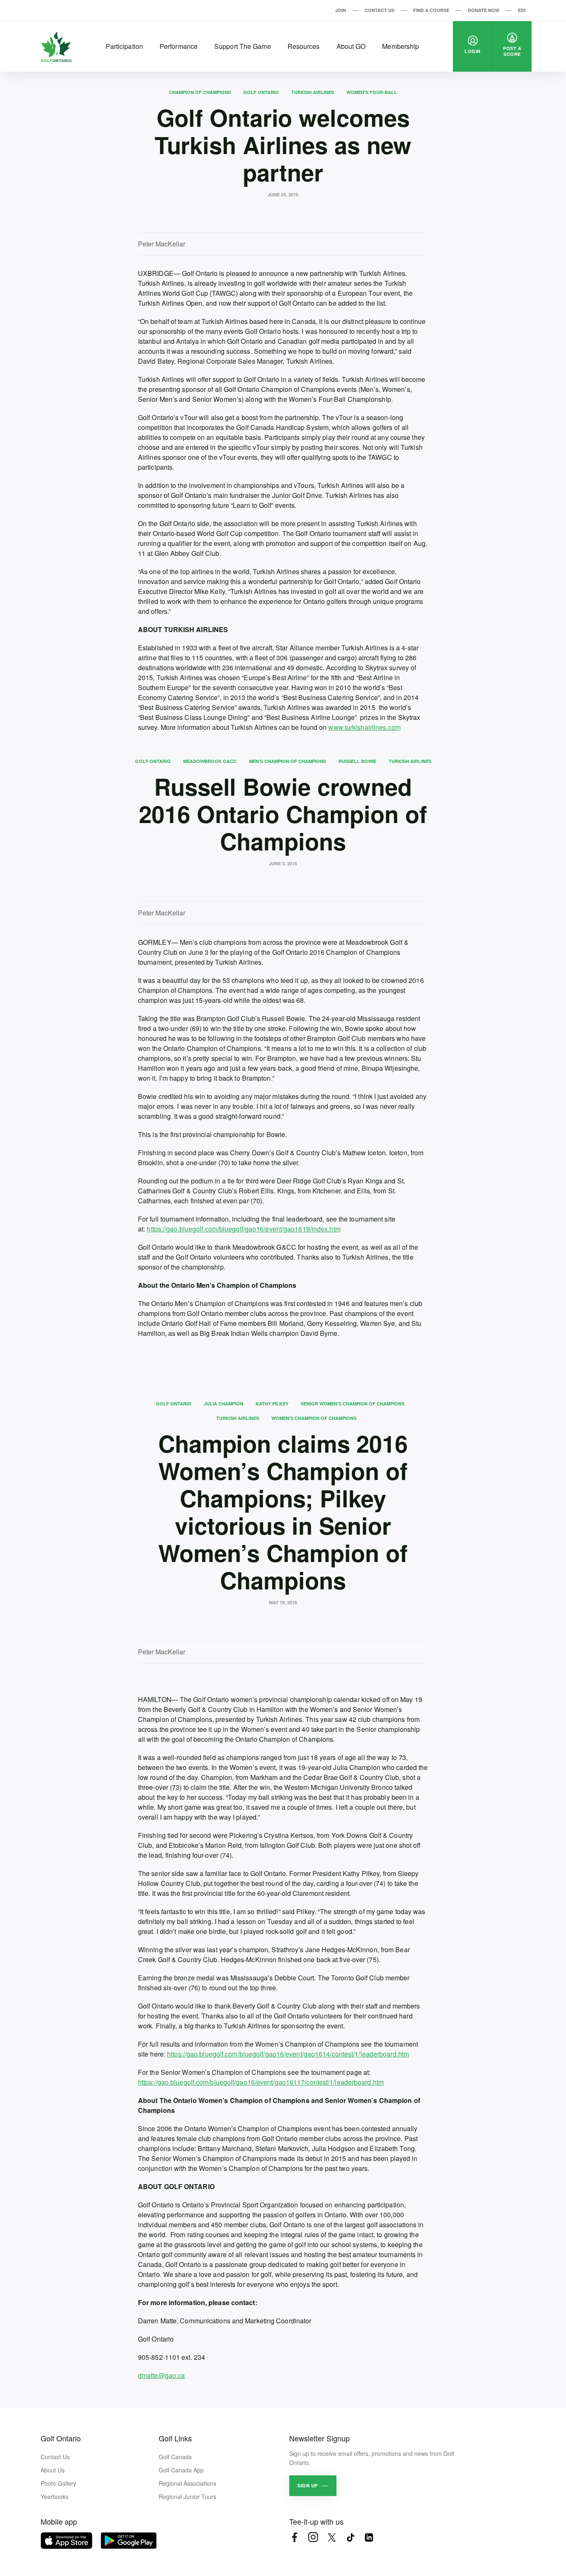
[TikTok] (350, 2537)
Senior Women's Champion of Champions (353, 1404)
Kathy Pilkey (272, 1404)
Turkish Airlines (313, 92)
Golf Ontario (261, 92)
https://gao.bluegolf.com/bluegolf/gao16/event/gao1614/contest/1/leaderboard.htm (288, 2054)
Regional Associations (187, 2483)
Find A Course (431, 10)
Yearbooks (54, 2496)
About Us (53, 2470)
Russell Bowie (357, 761)
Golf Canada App (181, 2470)
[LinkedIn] (369, 2537)
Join (341, 10)
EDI (522, 10)
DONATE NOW (484, 10)
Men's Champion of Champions (288, 761)
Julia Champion (224, 1404)
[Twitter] (332, 2537)
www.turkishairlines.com (364, 727)
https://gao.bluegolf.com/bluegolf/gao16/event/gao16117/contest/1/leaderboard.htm (261, 2082)
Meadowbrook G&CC (210, 761)
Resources (304, 46)
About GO (351, 46)
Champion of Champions (200, 92)
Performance (179, 46)
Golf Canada (175, 2457)
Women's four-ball (372, 92)
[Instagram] (313, 2537)
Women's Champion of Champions (314, 1418)
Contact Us (380, 10)
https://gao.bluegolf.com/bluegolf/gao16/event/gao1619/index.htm (243, 1229)
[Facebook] (294, 2537)
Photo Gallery (58, 2483)
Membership (400, 46)
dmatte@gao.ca (161, 2375)
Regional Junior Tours (187, 2496)
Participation (124, 46)
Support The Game (243, 46)
